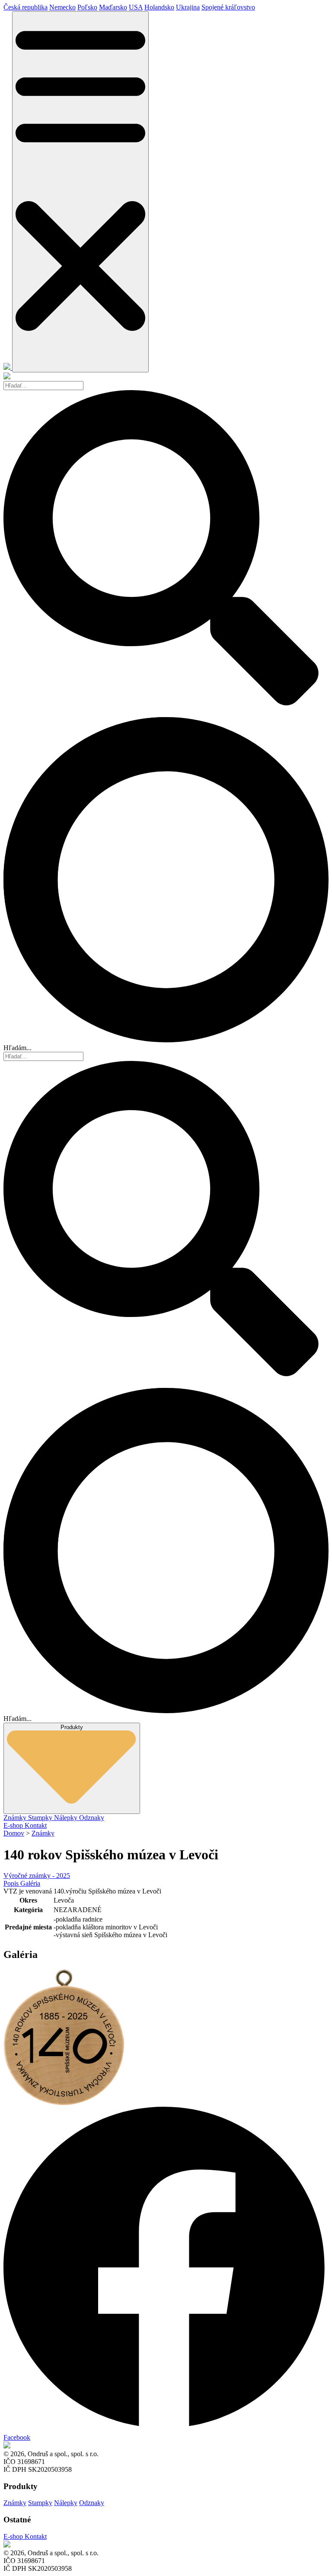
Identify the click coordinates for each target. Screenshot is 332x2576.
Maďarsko (113, 7)
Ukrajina (188, 7)
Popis (12, 1883)
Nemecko (62, 7)
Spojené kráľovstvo (228, 7)
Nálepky (67, 1818)
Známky (16, 1818)
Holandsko (159, 7)
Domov (14, 1833)
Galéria (30, 1883)
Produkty (72, 1727)
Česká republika (26, 7)
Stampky (41, 1818)
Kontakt (36, 1825)
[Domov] (8, 367)
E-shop (14, 1825)
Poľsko (87, 7)
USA (136, 7)
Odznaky (92, 1818)
